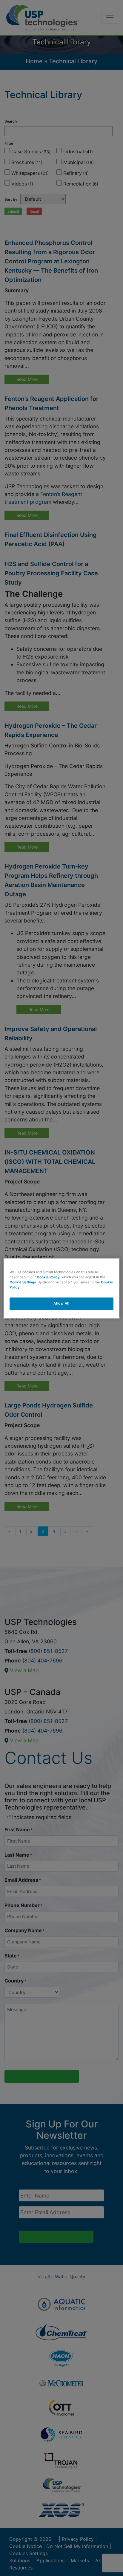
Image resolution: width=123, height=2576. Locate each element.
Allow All (61, 1303)
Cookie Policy (48, 1277)
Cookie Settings (23, 1282)
